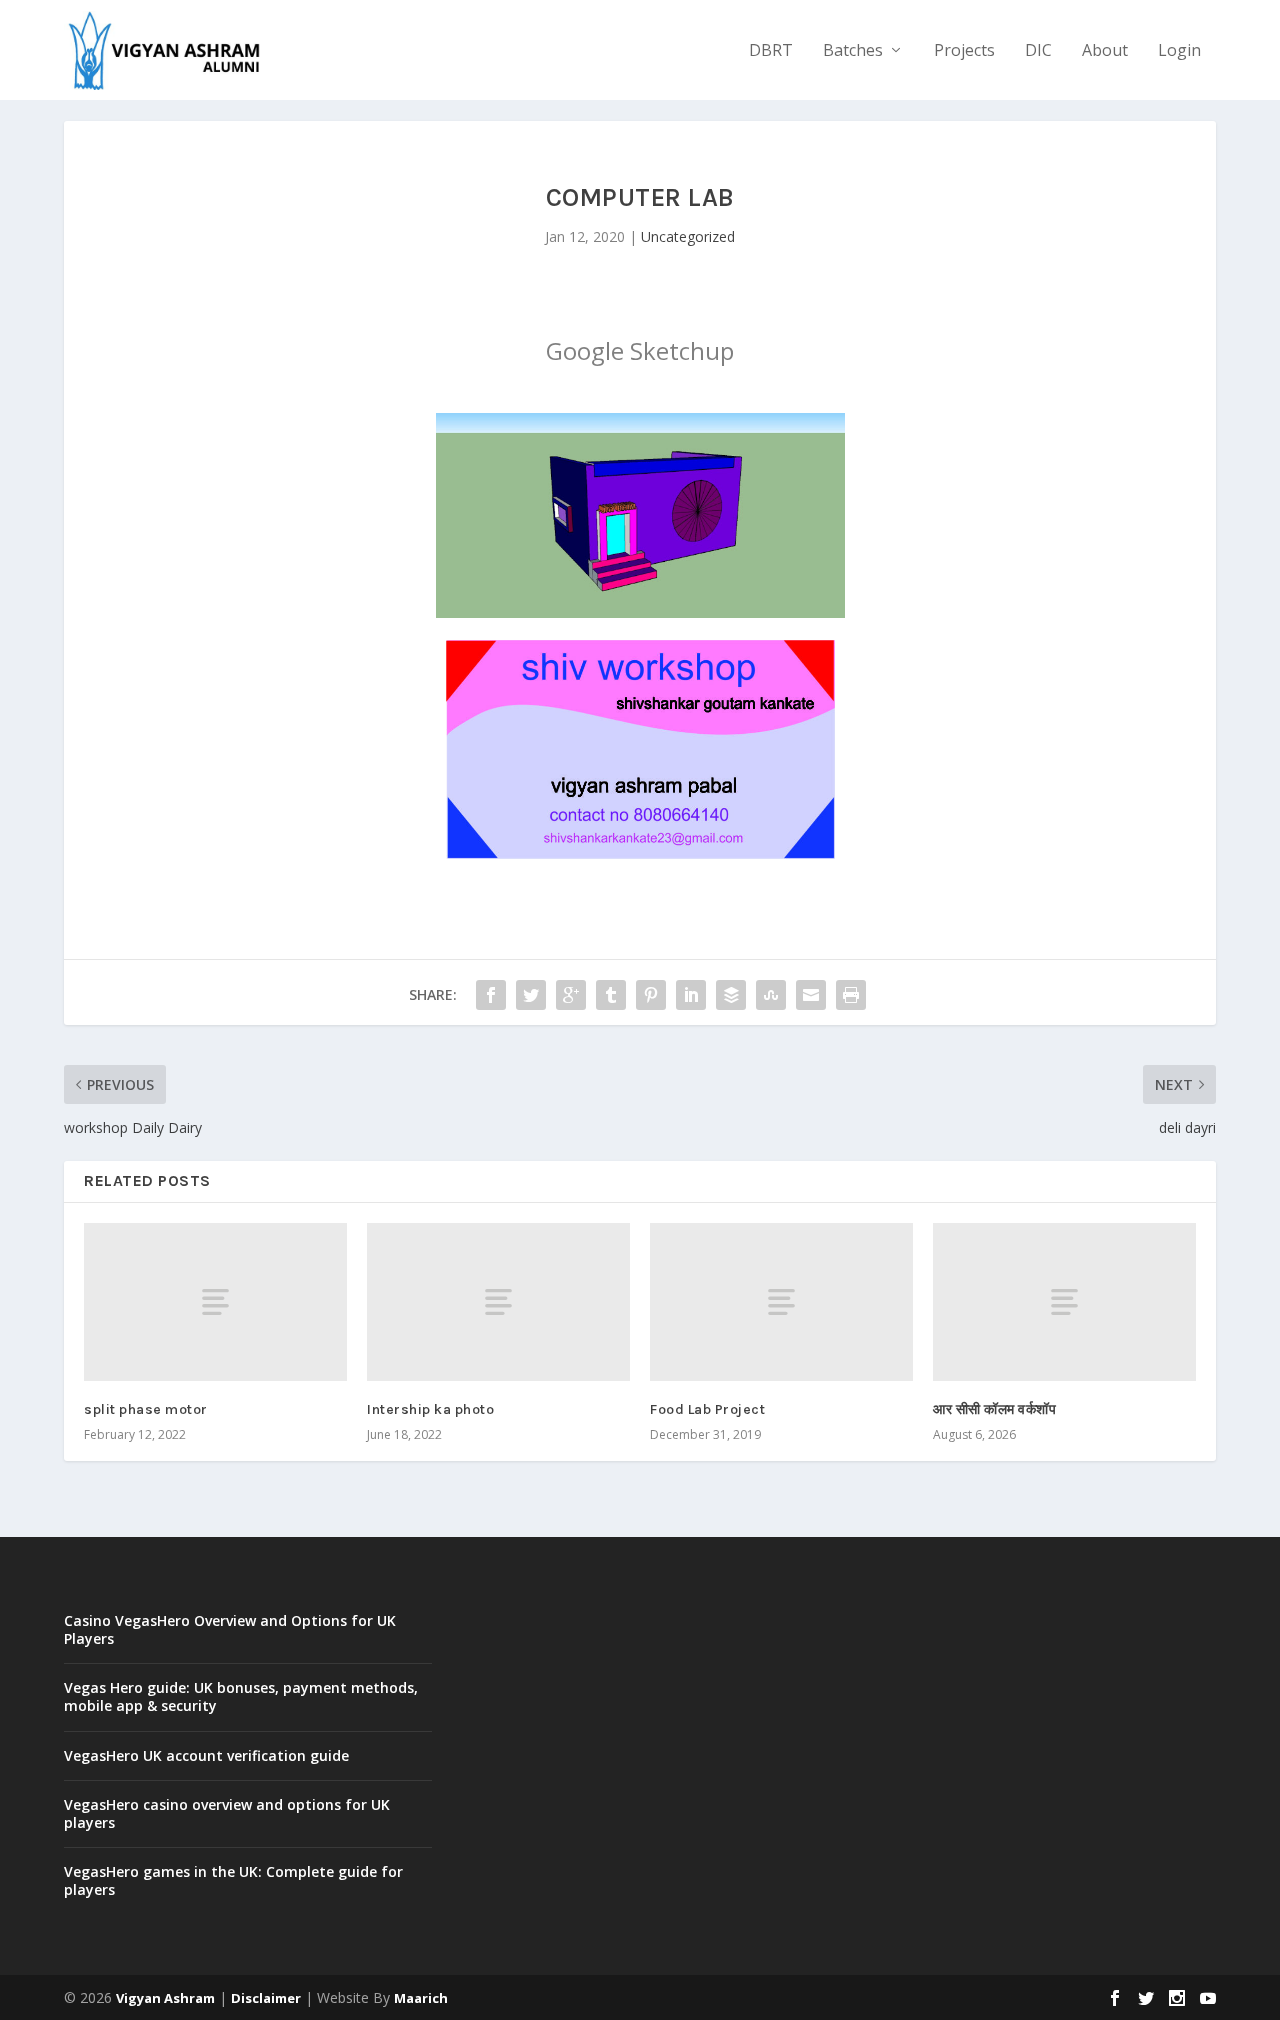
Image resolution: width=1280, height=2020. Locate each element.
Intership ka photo (430, 1409)
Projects (964, 51)
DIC (1038, 51)
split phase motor (146, 1409)
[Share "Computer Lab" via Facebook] (491, 995)
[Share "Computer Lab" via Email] (811, 995)
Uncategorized (688, 236)
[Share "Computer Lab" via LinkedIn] (691, 995)
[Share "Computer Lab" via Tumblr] (611, 995)
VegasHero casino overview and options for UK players (227, 1813)
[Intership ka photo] (498, 1302)
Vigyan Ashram (165, 1998)
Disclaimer (266, 1998)
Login (1179, 51)
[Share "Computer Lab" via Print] (851, 995)
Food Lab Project (707, 1409)
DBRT (771, 51)
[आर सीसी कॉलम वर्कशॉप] (1064, 1302)
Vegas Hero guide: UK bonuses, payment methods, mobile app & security (241, 1696)
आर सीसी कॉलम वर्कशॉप (994, 1409)
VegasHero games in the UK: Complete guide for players (233, 1880)
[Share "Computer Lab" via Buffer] (731, 995)
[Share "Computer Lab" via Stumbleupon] (771, 995)
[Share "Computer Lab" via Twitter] (531, 995)
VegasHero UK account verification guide (206, 1755)
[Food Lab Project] (781, 1302)
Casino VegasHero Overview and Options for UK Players (230, 1629)
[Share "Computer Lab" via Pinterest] (651, 995)
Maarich (421, 1998)
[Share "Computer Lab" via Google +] (571, 995)
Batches (853, 51)
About (1105, 51)
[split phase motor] (215, 1302)
